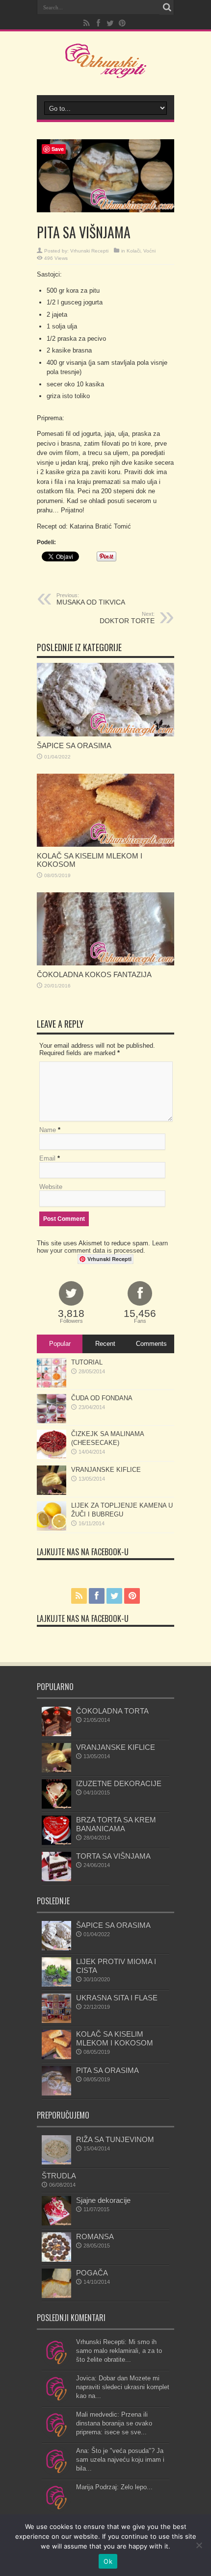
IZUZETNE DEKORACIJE (119, 1783)
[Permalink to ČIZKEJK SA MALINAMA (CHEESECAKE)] (52, 1457)
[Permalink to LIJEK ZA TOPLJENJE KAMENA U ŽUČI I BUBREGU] (52, 1528)
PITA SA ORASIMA (107, 2070)
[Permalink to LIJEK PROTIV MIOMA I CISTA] (56, 1984)
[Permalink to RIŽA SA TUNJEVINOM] (56, 2162)
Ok (108, 2561)
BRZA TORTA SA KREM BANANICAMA (116, 1824)
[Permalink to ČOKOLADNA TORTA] (56, 1734)
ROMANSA (95, 2236)
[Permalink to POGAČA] (56, 2296)
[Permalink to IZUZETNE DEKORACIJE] (56, 1806)
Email (47, 1158)
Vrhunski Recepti (89, 251)
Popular (60, 1344)
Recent (105, 1344)
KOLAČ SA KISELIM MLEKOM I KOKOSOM (115, 2038)
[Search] (167, 7)
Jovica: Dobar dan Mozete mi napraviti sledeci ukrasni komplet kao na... (123, 2387)
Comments (151, 1344)
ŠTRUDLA (59, 2176)
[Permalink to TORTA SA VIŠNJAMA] (56, 1879)
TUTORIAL (87, 1362)
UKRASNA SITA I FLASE (117, 1998)
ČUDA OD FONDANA (102, 1398)
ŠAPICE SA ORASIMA (74, 745)
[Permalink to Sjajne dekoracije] (56, 2223)
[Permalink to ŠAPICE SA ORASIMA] (105, 734)
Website (51, 1187)
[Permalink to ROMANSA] (56, 2260)
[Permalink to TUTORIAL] (52, 1385)
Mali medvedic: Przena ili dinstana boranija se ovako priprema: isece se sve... (114, 2423)
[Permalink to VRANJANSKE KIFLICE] (52, 1493)
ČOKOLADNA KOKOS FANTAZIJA (94, 974)
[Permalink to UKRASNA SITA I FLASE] (56, 2021)
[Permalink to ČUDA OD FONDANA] (52, 1421)
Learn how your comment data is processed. (102, 1247)
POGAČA (92, 2273)
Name (48, 1130)
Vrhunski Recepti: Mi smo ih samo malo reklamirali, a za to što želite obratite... (119, 2351)
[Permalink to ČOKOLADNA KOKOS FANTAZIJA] (105, 963)
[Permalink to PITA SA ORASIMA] (56, 2093)
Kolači (133, 251)
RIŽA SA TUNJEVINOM (115, 2139)
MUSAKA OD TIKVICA (91, 599)
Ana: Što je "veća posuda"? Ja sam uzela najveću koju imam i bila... (120, 2460)
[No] (199, 2545)
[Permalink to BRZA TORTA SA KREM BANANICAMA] (56, 1843)
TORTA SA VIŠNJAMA (113, 1856)
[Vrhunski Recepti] (106, 71)
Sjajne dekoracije (103, 2200)
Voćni (149, 251)
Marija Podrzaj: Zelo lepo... (114, 2487)
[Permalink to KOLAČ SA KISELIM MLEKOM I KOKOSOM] (105, 845)
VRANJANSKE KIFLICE (106, 1470)
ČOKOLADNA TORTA (112, 1711)
